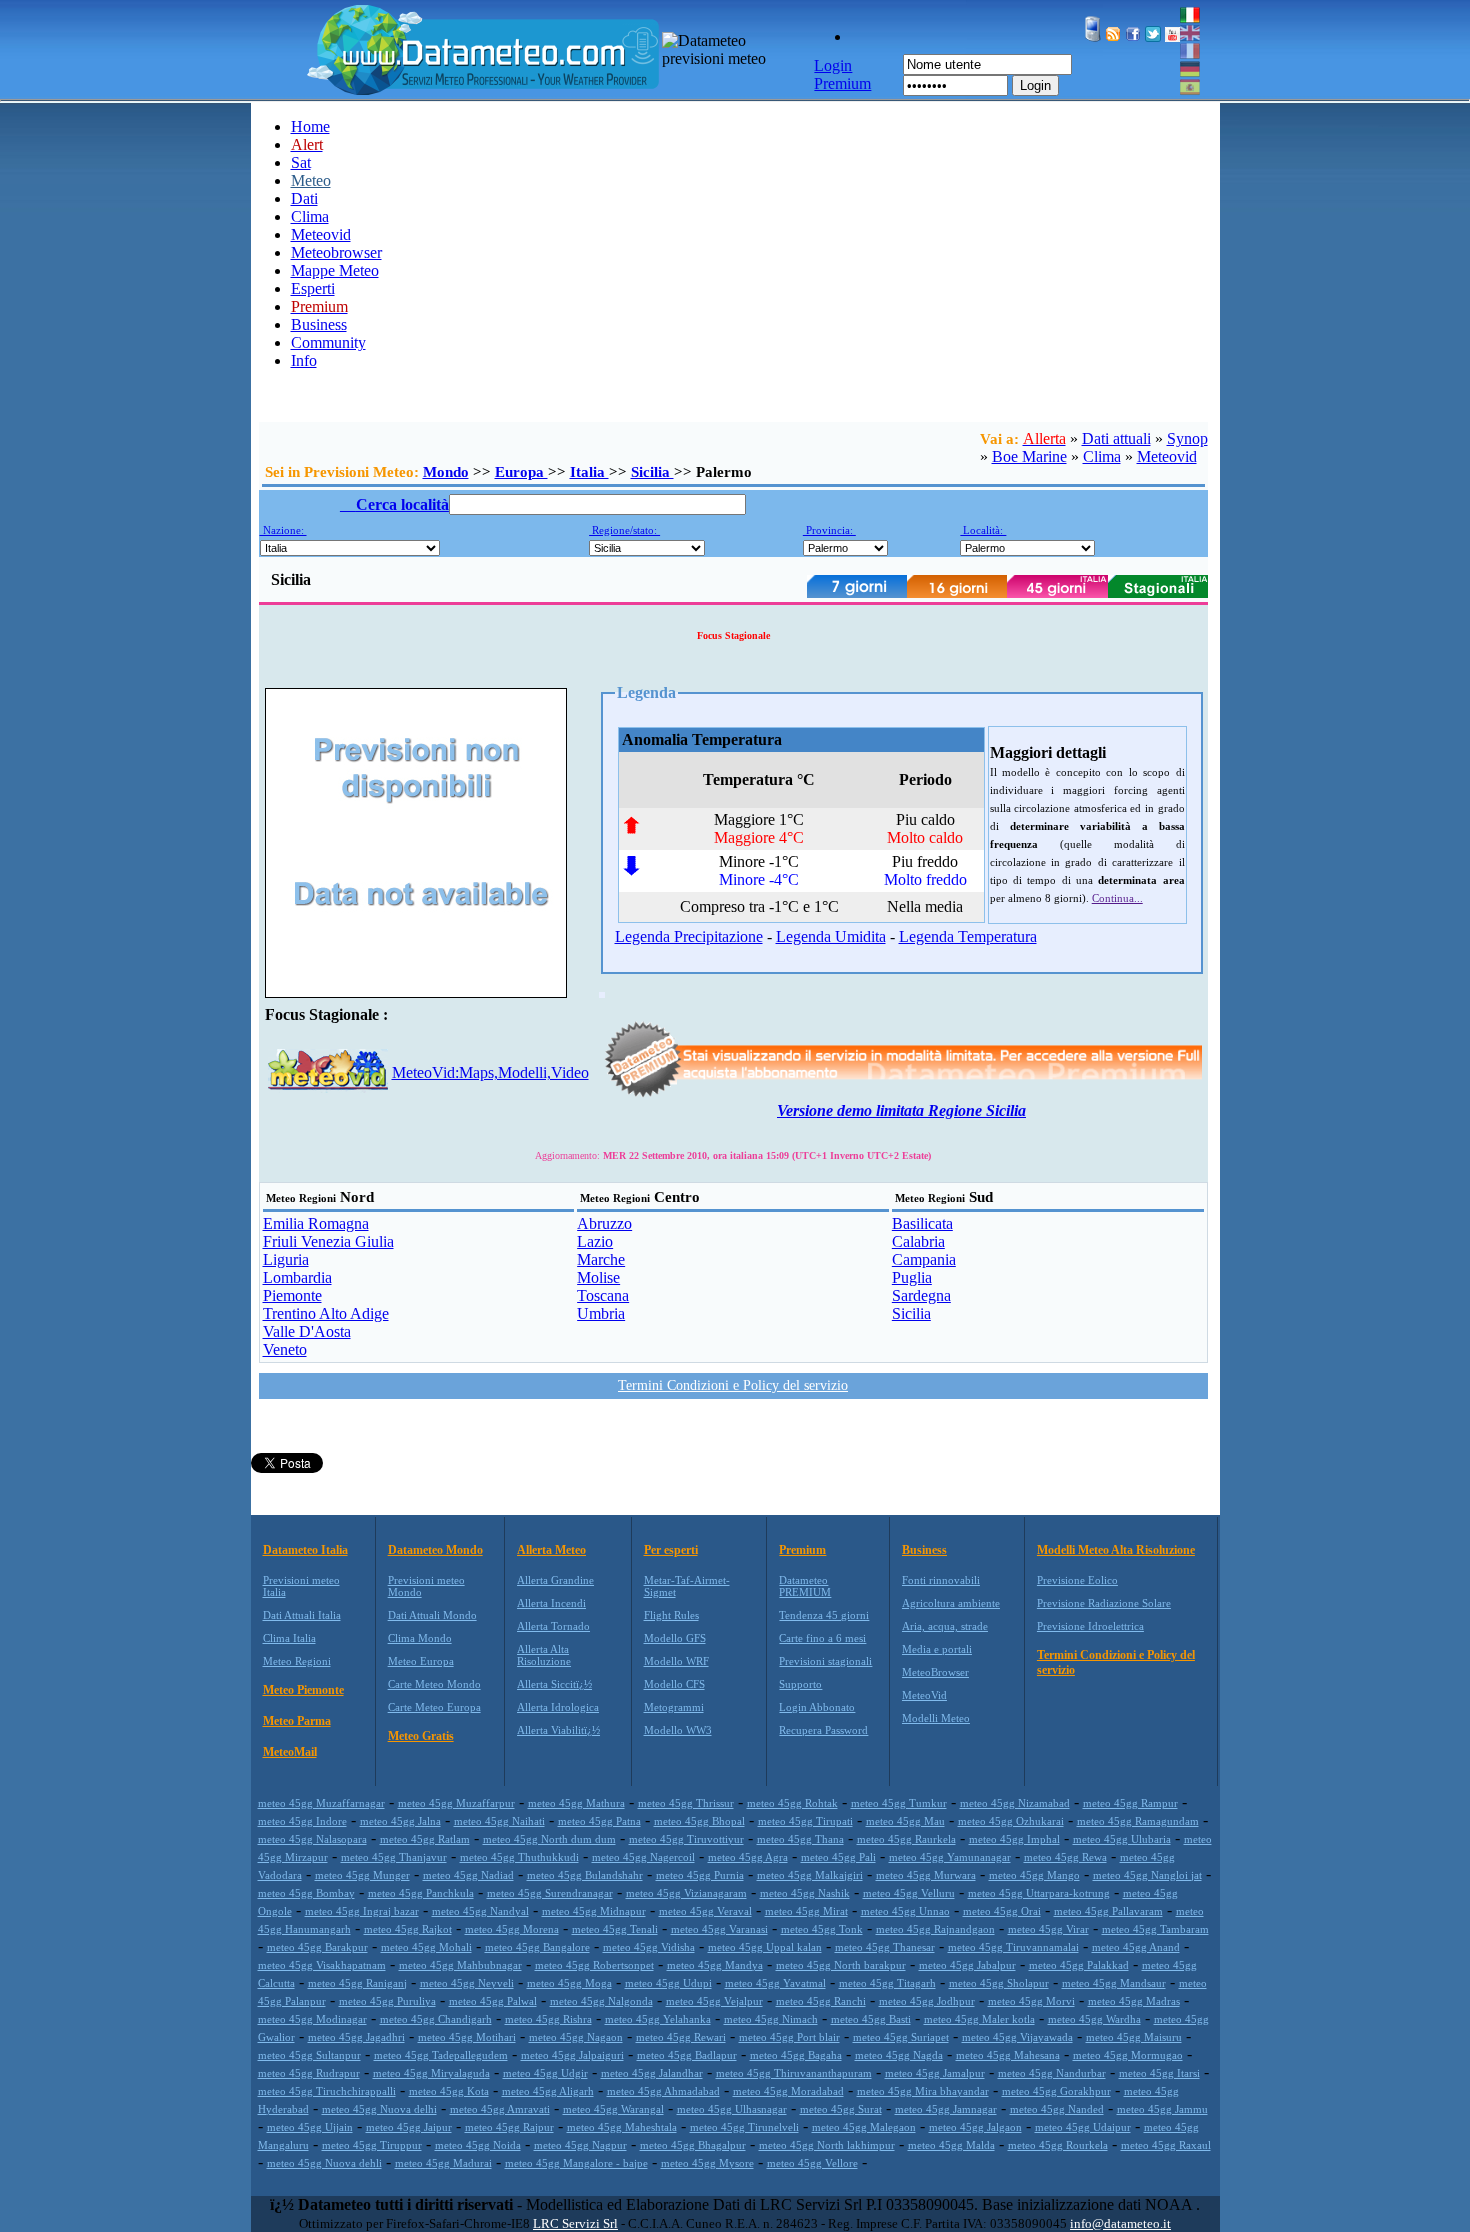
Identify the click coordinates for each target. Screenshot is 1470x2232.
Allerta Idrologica (558, 1707)
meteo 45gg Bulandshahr (585, 1875)
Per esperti (671, 1550)
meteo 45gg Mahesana (1008, 2055)
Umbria (601, 1313)
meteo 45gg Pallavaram (1108, 1911)
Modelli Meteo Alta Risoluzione (1116, 1550)
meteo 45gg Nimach (771, 2019)
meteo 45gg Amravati (500, 2109)
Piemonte (292, 1295)
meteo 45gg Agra (748, 1857)
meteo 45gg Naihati (499, 1821)
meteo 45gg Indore (302, 1821)
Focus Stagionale (733, 635)
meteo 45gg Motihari (467, 2037)
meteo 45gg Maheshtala (622, 2127)
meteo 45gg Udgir (545, 2073)
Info (304, 360)
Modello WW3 (678, 1730)
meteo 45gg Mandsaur (1114, 1983)
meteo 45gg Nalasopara (312, 1839)
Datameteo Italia (305, 1550)
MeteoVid (924, 1695)
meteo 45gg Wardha (1094, 2019)
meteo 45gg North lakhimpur (827, 2145)
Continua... (1117, 898)
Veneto (285, 1349)
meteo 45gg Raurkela (906, 1839)
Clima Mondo (420, 1638)
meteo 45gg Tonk (822, 1929)
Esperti (313, 288)
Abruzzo (604, 1223)
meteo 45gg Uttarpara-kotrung (1039, 1893)
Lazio (595, 1241)
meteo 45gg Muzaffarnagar (321, 1803)
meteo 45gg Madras (1134, 2001)
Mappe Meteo (335, 270)
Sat (301, 162)
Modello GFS (675, 1638)
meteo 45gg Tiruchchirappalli (327, 2091)
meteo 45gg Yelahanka (658, 2019)
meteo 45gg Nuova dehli (324, 2163)
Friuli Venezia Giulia (328, 1241)
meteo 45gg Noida (478, 2145)
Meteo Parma (297, 1721)
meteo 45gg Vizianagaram (686, 1893)
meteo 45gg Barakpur (317, 1947)
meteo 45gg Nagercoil (643, 1857)
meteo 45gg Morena (512, 1929)
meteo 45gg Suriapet (901, 2037)
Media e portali (937, 1649)
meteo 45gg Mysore (707, 2163)
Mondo (446, 472)
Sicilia (652, 472)
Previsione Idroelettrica (1090, 1626)
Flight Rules (671, 1615)
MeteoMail (290, 1752)
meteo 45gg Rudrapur (309, 2073)
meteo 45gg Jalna (400, 1821)
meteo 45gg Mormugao (1128, 2055)
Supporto (800, 1684)
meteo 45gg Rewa (1065, 1857)
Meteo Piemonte (303, 1690)
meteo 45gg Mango (1034, 1875)
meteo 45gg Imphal (1014, 1839)
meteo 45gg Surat (841, 2109)
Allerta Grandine (555, 1580)
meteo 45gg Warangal (613, 2109)
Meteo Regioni (297, 1661)
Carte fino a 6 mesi (822, 1638)
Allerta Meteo (551, 1550)
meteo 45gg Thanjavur (394, 1857)
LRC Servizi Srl (575, 2223)
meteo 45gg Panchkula (421, 1893)
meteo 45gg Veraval (705, 1911)
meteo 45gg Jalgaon (975, 2127)
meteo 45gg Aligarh (548, 2091)
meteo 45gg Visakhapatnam (322, 1965)
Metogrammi (674, 1707)
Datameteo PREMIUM (805, 1586)
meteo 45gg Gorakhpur (1056, 2091)
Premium (802, 1550)
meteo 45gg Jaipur (409, 2127)
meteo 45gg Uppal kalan (765, 1947)
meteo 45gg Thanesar (885, 1947)
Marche (601, 1259)
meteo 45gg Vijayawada (1017, 2037)
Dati (304, 198)
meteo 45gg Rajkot (408, 1929)
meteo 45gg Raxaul (1166, 2145)
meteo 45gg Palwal (493, 2001)
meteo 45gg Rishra (548, 2019)
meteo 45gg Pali (838, 1857)
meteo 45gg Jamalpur (935, 2073)
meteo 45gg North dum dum (549, 1839)
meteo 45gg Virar (1048, 1929)
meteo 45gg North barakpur (841, 1965)
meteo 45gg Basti (871, 2019)
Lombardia (297, 1277)
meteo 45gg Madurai (443, 2163)
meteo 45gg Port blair (789, 2037)
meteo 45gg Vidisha (649, 1947)
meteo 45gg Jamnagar (946, 2109)
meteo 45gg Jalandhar (652, 2073)
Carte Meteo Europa (434, 1707)
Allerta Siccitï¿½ (554, 1684)
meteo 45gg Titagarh (887, 1983)
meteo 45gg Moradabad (788, 2091)
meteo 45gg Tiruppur (372, 2145)
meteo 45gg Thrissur (686, 1803)
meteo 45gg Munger (362, 1875)
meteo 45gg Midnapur (594, 1911)
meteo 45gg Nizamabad (1015, 1803)
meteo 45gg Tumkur (899, 1803)
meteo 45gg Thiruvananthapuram (794, 2073)
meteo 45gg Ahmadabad (663, 2091)
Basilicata (922, 1223)
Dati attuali (1116, 438)
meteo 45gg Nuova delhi (379, 2109)
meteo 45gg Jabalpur (967, 1965)
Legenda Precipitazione (689, 936)
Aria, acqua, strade (945, 1626)
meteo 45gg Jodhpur (927, 2001)
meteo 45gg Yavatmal (775, 1983)
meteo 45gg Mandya (715, 1965)
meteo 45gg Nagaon (576, 2037)
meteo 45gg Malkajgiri (810, 1875)
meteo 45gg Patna (599, 1821)
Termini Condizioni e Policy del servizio (733, 1385)
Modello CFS (674, 1684)
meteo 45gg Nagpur (580, 2145)
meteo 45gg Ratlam (425, 1839)
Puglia (912, 1277)
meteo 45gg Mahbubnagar (460, 1965)
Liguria (286, 1259)
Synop (1187, 438)
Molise (598, 1277)
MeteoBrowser (935, 1672)
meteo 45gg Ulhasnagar (732, 2109)
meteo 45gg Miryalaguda (431, 2073)
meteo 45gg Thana (800, 1839)
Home (310, 126)
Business (319, 324)
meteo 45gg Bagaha (796, 2055)
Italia (589, 472)
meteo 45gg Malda (951, 2145)
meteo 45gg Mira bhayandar (923, 2091)
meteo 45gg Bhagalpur (693, 2145)
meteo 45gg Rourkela (1058, 2145)
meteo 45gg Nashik (805, 1893)
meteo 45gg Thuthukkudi (519, 1857)
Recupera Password (823, 1730)
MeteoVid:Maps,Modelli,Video (490, 1072)
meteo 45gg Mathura (576, 1803)
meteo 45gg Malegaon (864, 2127)
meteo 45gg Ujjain (310, 2127)
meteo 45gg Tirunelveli (744, 2127)
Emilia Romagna (316, 1223)
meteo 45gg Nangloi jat (1147, 1875)
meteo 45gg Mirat (806, 1911)
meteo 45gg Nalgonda (601, 2001)
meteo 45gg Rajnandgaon (935, 1929)
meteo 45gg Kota (449, 2091)
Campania (924, 1259)
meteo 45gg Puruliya (387, 2001)
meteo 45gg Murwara (926, 1875)
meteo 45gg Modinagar (312, 2019)
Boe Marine (1029, 456)
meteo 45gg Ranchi (821, 2001)
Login (1035, 85)
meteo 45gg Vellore (812, 2163)
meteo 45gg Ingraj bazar (362, 1911)
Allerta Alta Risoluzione (544, 1655)
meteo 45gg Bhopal (699, 1821)
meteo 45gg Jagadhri (356, 2037)
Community (328, 342)
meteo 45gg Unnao (905, 1911)
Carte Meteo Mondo (434, 1684)
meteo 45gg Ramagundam (1138, 1821)
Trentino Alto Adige (326, 1313)
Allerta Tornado (553, 1626)
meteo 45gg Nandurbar (1052, 2073)
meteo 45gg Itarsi (1159, 2073)
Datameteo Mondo (435, 1550)
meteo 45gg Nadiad (468, 1875)
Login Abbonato (817, 1707)
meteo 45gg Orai (1002, 1911)
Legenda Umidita (831, 936)
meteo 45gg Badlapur (687, 2055)
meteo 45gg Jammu (1162, 2109)
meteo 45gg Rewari (681, 2037)
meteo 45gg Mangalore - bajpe (576, 2163)
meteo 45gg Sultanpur (309, 2055)
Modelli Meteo (936, 1718)
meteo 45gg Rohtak (792, 1803)
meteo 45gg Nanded (1057, 2109)
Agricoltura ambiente (951, 1603)
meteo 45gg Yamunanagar (950, 1857)
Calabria (918, 1241)
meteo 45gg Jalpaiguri (572, 2055)
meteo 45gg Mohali (426, 1947)
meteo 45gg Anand (1136, 1947)
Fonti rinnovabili (941, 1580)
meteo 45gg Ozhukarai (1011, 1821)
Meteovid (321, 234)
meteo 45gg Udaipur (1083, 2127)
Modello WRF (676, 1661)
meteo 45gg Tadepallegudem (441, 2055)
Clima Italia (289, 1638)
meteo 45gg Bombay (306, 1893)
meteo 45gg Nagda (899, 2055)
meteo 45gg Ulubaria (1122, 1839)
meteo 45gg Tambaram (1155, 1929)
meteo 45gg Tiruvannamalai (1013, 1947)
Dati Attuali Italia (302, 1615)
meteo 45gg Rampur (1130, 1803)
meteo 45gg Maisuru (1134, 2037)
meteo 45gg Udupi (668, 1983)
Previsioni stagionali (825, 1661)
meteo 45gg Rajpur (509, 2127)
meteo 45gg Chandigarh (436, 2019)
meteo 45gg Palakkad (1079, 1965)
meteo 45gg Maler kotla (979, 2019)
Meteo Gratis (421, 1736)
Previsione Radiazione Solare (1104, 1603)
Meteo (311, 180)
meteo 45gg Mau (905, 1821)
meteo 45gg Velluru (909, 1893)
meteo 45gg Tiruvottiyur (686, 1839)
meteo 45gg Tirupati (805, 1821)
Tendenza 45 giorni (824, 1615)
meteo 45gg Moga (569, 1983)
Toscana (603, 1295)
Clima (310, 216)
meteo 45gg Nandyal (480, 1911)
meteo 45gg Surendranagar (550, 1893)
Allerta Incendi (551, 1603)
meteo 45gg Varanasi (719, 1929)
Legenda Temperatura (968, 936)
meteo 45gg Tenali (615, 1929)
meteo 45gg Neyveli (467, 1983)
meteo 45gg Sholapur (999, 1983)
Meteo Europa (421, 1661)
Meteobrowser (336, 252)
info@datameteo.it (1120, 2223)
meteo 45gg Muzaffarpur (456, 1803)
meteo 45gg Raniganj (357, 1983)
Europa (521, 472)
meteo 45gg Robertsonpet (594, 1965)
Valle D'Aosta (307, 1331)
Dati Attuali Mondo (432, 1615)
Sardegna (921, 1295)
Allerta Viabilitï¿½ (558, 1730)
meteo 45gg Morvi (1031, 2001)
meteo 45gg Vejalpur (714, 2001)
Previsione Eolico (1077, 1580)
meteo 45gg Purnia (700, 1875)
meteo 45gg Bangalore (537, 1947)
